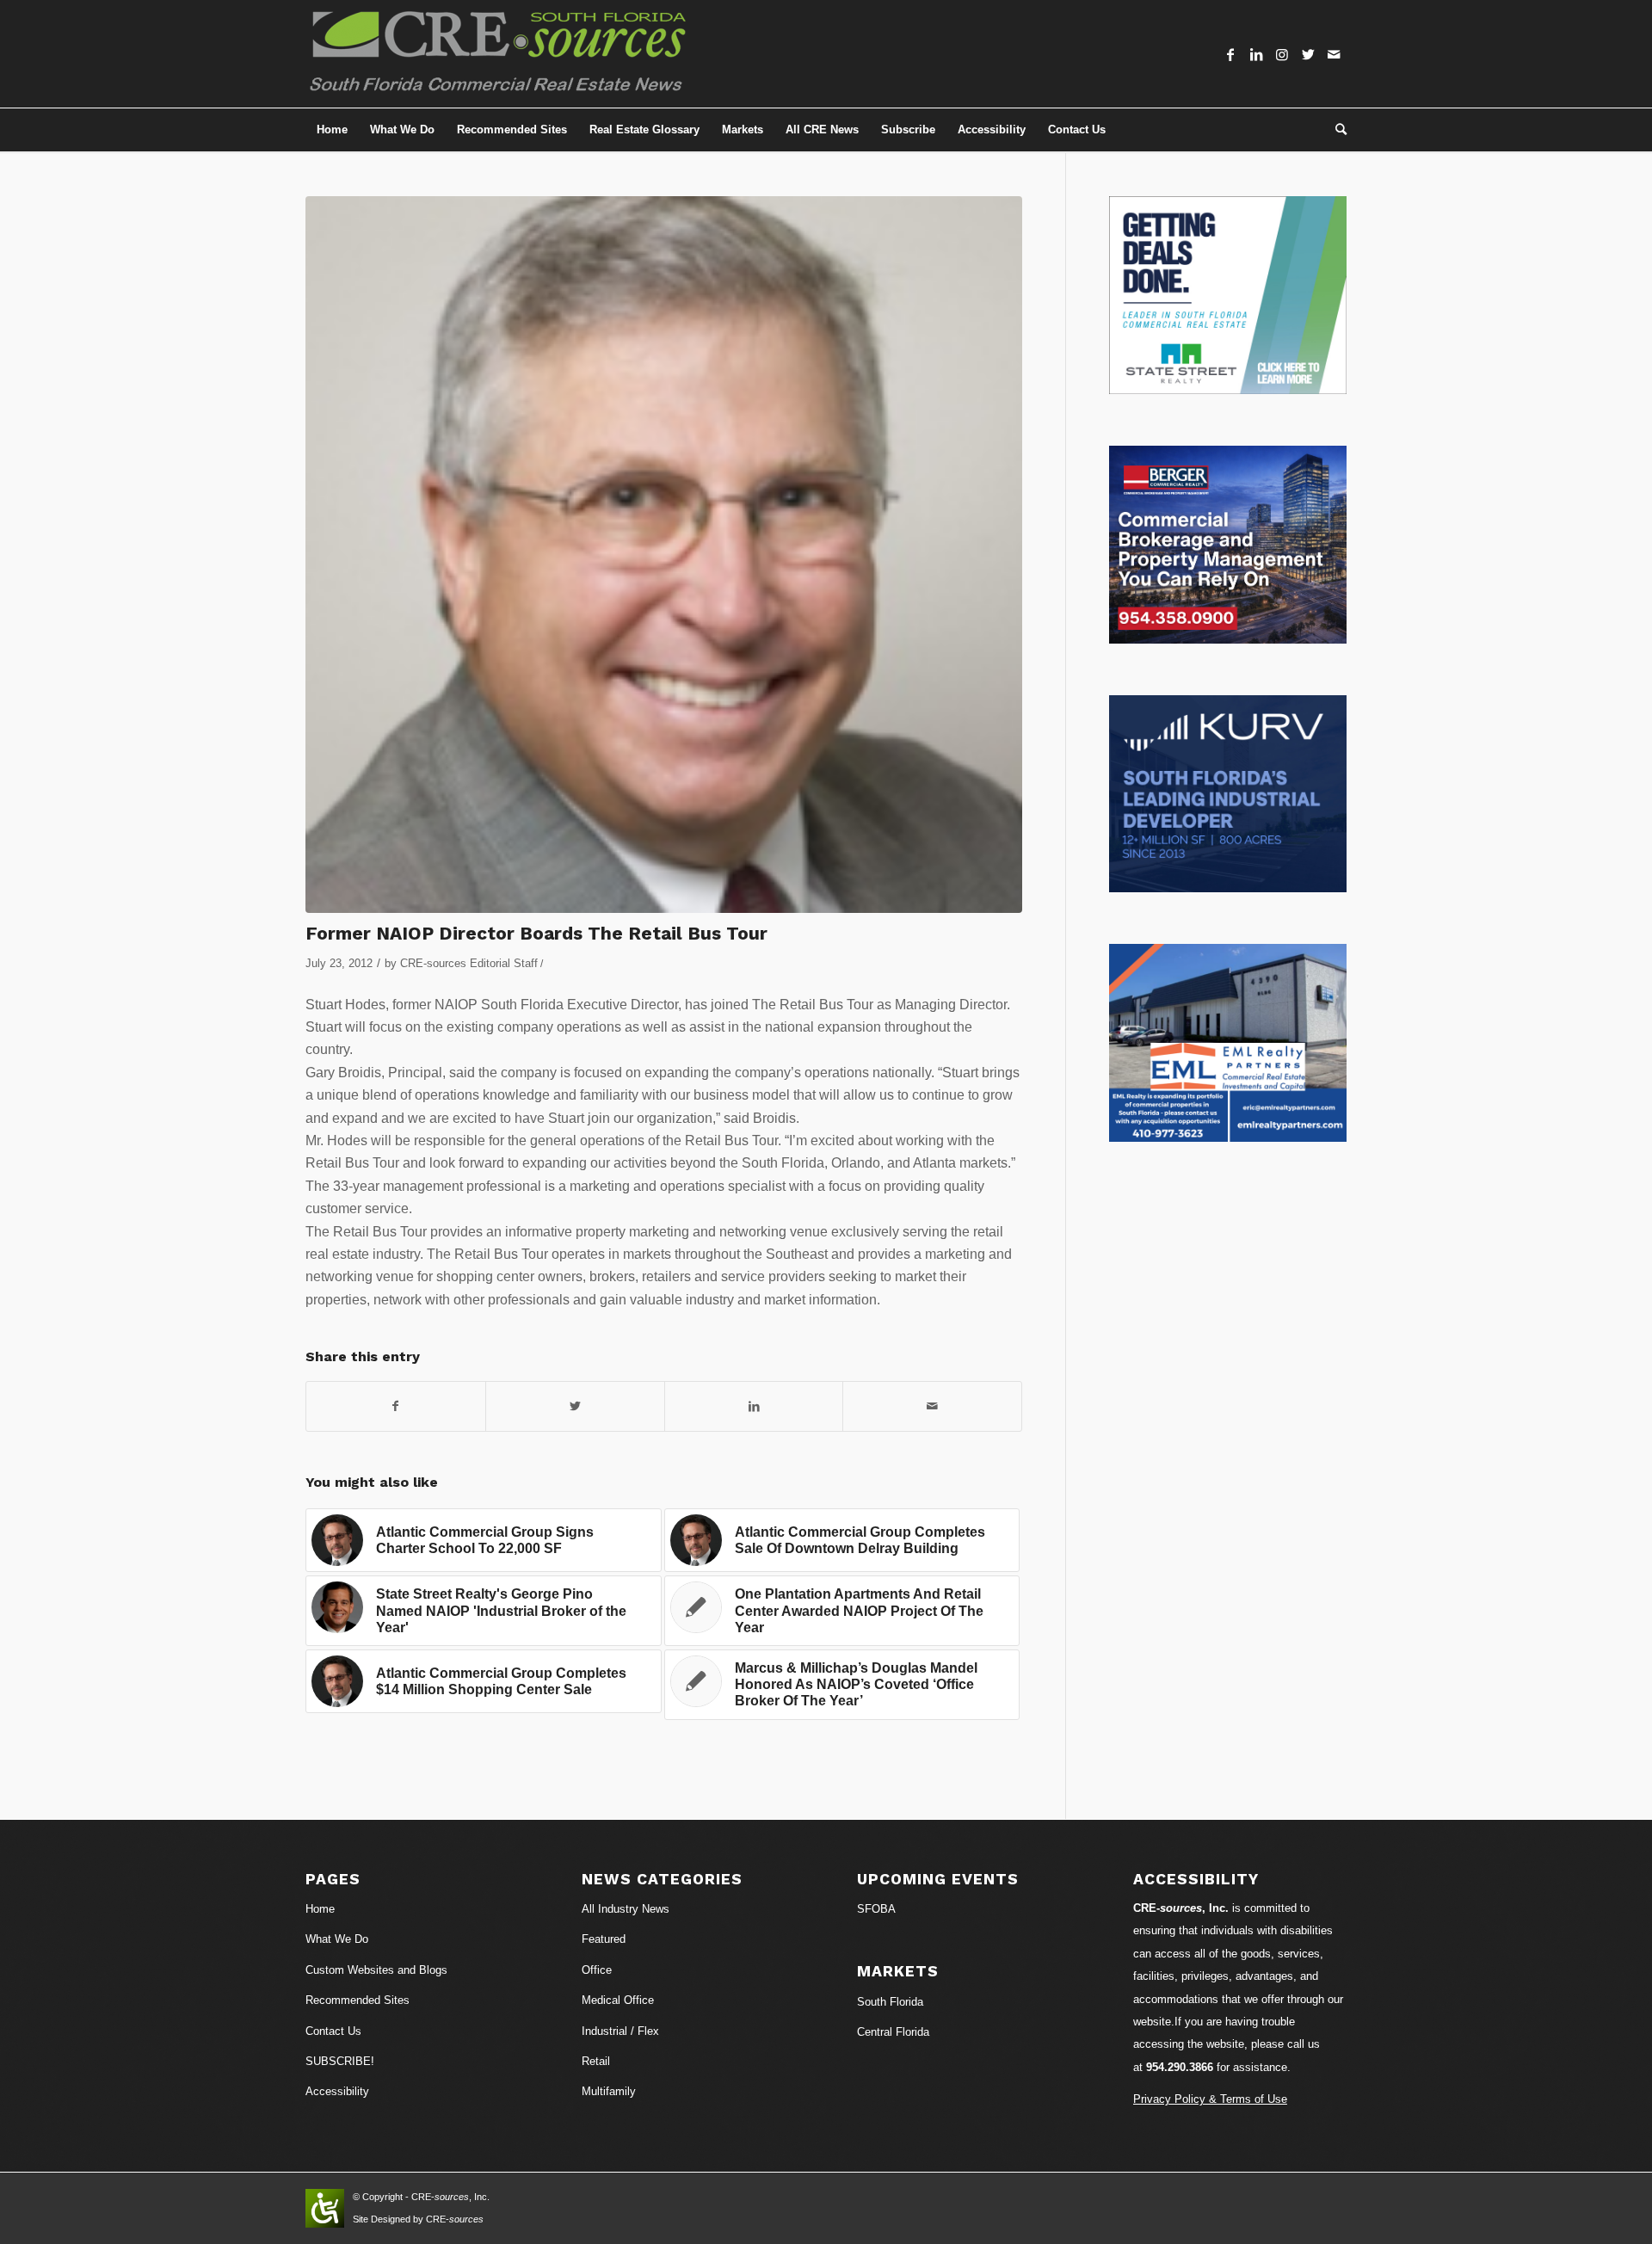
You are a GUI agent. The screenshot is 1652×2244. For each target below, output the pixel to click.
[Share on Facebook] (396, 1406)
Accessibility (337, 2091)
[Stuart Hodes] (664, 555)
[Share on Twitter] (575, 1406)
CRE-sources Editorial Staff (469, 963)
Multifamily (609, 2091)
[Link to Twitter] (1308, 54)
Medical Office (618, 2000)
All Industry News (626, 1909)
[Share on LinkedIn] (754, 1406)
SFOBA (876, 1909)
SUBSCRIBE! (340, 2061)
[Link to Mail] (1334, 54)
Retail (596, 2061)
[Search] (1335, 130)
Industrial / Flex (620, 2031)
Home (320, 1909)
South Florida (890, 2002)
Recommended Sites (358, 2000)
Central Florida (893, 2032)
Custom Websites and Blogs (376, 1970)
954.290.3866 (1180, 2067)
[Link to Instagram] (1282, 54)
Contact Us (333, 2031)
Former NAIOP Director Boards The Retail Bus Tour (536, 933)
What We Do (337, 1939)
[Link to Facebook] (1230, 54)
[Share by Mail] (932, 1406)
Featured (604, 1939)
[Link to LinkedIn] (1256, 54)
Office (597, 1970)
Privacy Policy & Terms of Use (1210, 2099)
